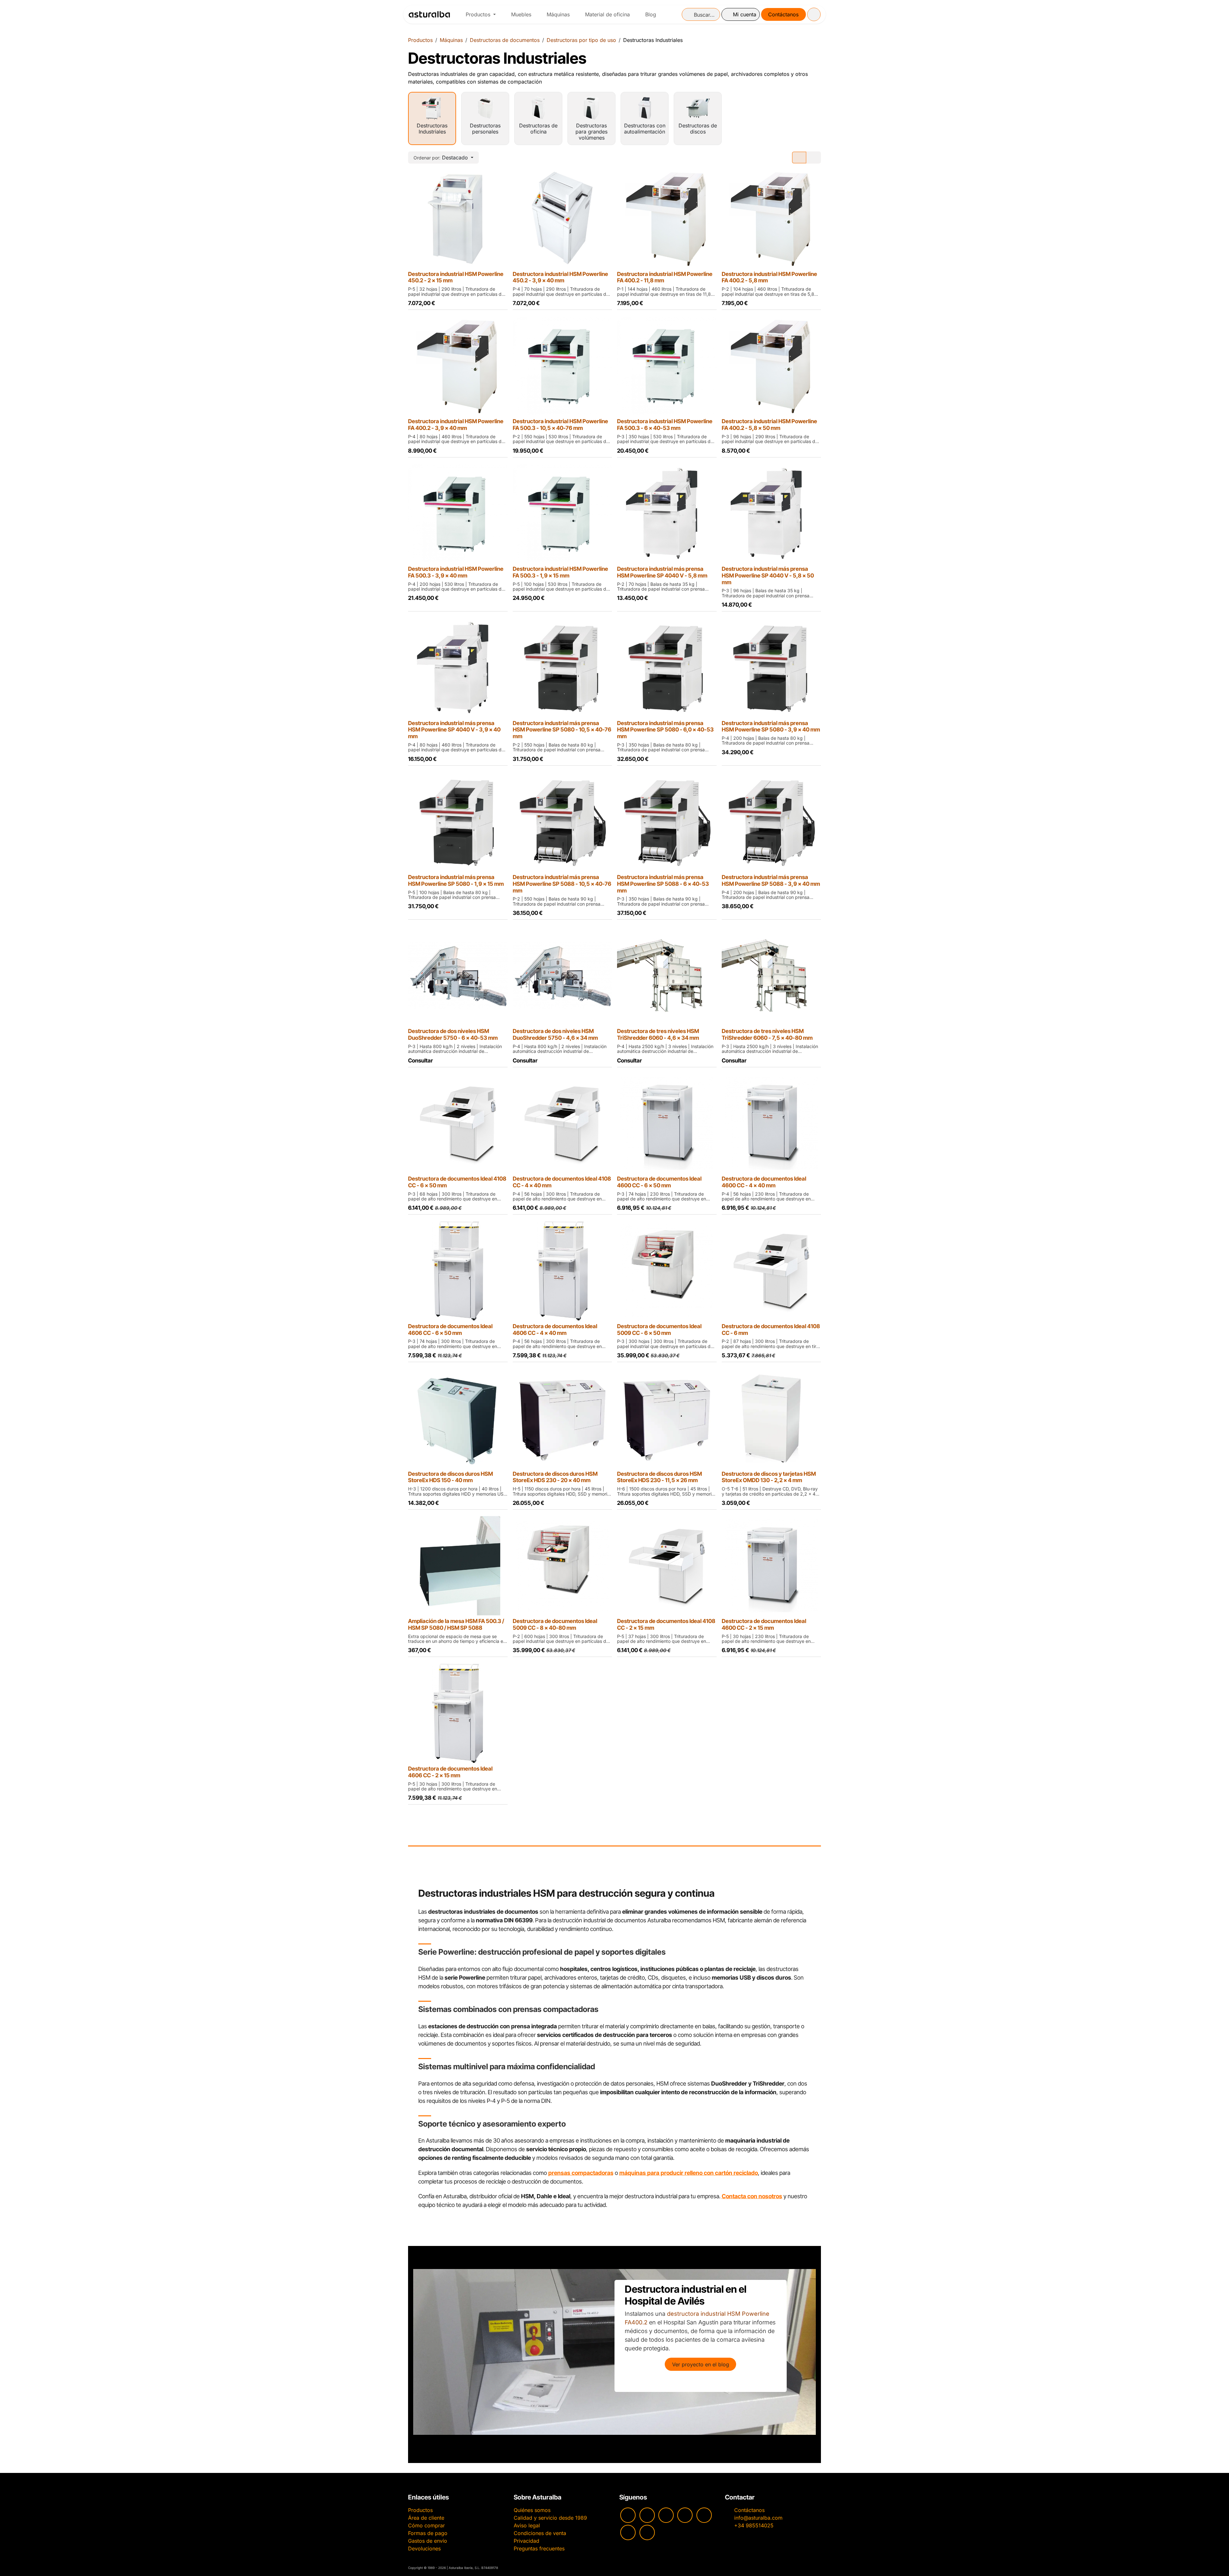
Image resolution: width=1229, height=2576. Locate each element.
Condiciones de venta (540, 2533)
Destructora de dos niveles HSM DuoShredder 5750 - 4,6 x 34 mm (555, 1034)
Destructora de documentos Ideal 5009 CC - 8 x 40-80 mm (555, 1624)
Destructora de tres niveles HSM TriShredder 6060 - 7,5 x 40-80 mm (767, 1034)
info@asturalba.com (758, 2518)
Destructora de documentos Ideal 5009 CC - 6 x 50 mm (659, 1329)
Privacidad (526, 2541)
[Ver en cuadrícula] (799, 157)
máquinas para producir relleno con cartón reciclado (689, 2173)
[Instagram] (647, 2515)
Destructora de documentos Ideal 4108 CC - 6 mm (771, 1329)
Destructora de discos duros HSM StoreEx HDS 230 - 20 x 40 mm (555, 1477)
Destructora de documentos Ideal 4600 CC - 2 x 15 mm (764, 1624)
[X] (628, 2532)
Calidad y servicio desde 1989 (550, 2518)
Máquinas (451, 40)
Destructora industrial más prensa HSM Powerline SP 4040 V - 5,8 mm (662, 572)
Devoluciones (424, 2548)
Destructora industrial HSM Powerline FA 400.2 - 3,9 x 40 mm (456, 424)
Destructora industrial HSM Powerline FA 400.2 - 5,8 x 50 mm (769, 424)
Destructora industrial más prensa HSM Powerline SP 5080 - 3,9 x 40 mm (771, 726)
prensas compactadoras (581, 2173)
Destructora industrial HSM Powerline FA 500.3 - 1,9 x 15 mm (560, 572)
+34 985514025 (754, 2525)
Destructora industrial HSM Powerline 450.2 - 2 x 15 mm (456, 277)
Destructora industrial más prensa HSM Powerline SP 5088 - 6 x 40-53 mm (663, 884)
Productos (420, 40)
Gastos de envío (428, 2541)
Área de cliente (426, 2518)
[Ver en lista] (814, 157)
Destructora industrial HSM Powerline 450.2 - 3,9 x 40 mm (560, 277)
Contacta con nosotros (752, 2196)
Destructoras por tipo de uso (581, 40)
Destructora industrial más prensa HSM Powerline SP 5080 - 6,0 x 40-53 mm (665, 730)
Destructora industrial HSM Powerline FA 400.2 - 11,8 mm (665, 277)
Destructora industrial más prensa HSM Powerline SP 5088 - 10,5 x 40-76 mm (562, 884)
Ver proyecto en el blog (701, 2364)
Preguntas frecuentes (539, 2548)
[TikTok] (685, 2515)
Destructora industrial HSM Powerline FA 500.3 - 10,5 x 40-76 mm (560, 424)
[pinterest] (704, 2515)
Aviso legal (527, 2525)
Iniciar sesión (741, 14)
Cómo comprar (426, 2525)
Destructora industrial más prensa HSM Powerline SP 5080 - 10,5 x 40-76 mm (562, 730)
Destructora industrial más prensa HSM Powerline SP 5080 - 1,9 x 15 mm (456, 880)
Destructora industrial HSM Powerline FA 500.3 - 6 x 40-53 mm (665, 424)
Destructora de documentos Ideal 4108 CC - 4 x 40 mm (562, 1182)
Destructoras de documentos (505, 40)
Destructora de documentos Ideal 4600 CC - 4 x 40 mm (764, 1182)
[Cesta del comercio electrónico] (814, 14)
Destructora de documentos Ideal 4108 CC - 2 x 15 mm (666, 1624)
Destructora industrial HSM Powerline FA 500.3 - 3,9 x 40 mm (456, 572)
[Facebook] (666, 2515)
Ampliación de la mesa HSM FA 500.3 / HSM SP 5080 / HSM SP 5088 (456, 1624)
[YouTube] (628, 2515)
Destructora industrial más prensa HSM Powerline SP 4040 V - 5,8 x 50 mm (768, 575)
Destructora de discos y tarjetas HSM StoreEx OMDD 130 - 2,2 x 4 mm (769, 1477)
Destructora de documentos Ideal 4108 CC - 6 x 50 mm (457, 1182)
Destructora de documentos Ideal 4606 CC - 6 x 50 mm (450, 1329)
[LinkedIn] (647, 2532)
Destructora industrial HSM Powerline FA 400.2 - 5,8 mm (769, 277)
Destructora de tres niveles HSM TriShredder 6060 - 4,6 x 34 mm (658, 1034)
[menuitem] (481, 14)
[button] (443, 157)
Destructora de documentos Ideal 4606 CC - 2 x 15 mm (450, 1772)
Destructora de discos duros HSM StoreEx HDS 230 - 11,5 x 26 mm (659, 1477)
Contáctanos (783, 14)
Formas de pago (428, 2533)
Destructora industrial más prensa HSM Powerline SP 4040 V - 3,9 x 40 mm (454, 730)
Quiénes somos (532, 2510)
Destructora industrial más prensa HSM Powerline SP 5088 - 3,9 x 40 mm (771, 880)
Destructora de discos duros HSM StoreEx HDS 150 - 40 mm (450, 1477)
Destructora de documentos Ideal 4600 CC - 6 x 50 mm (659, 1182)
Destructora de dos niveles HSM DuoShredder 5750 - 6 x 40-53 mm (453, 1034)
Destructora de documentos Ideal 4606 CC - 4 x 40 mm (555, 1329)
